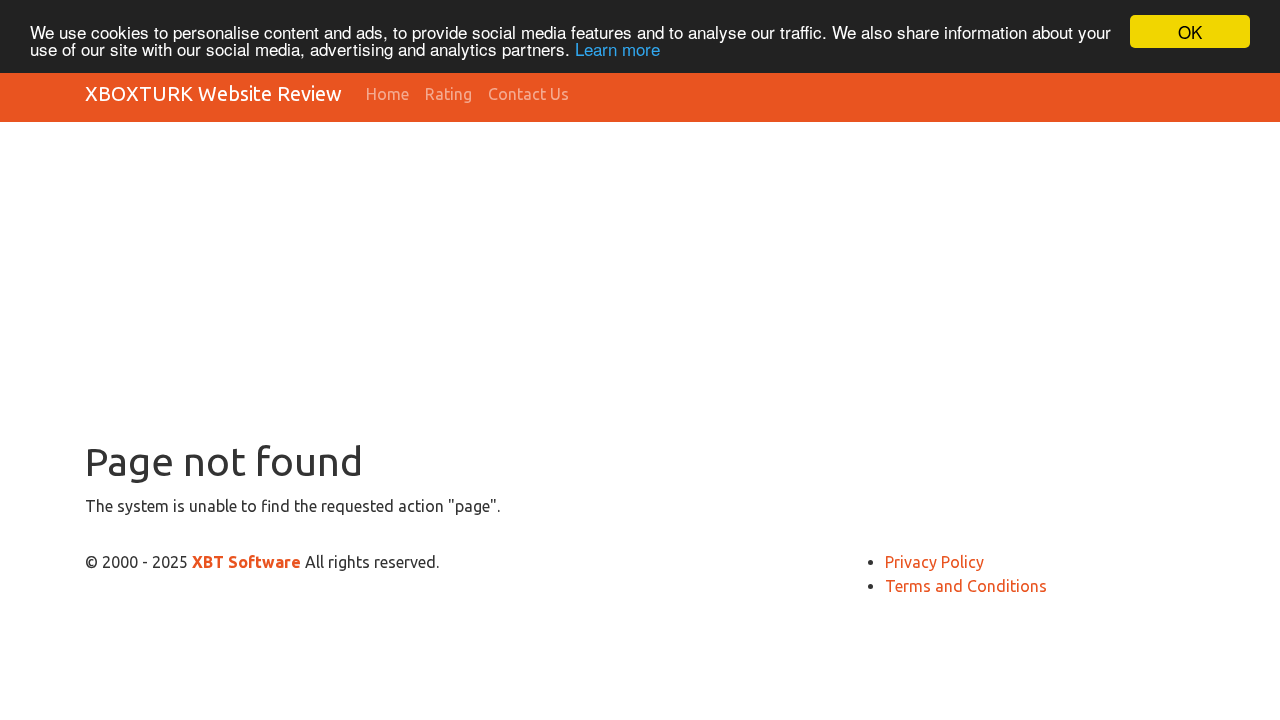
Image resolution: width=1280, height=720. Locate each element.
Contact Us (528, 94)
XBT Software (248, 562)
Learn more (617, 49)
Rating (448, 94)
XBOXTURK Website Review (213, 93)
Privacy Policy (934, 562)
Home (387, 94)
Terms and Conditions (966, 586)
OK (1190, 31)
